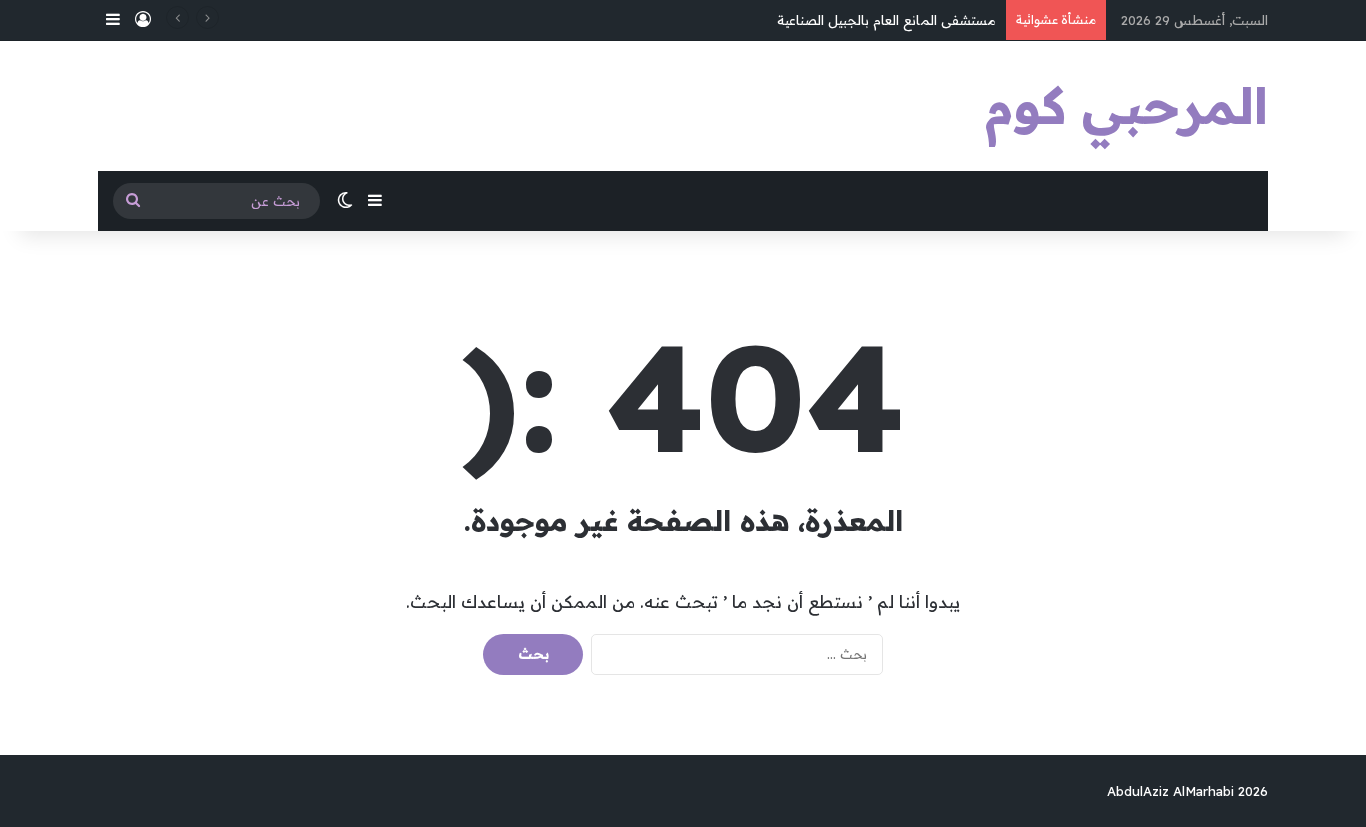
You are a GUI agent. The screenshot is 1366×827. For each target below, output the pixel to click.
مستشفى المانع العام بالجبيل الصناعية (886, 20)
